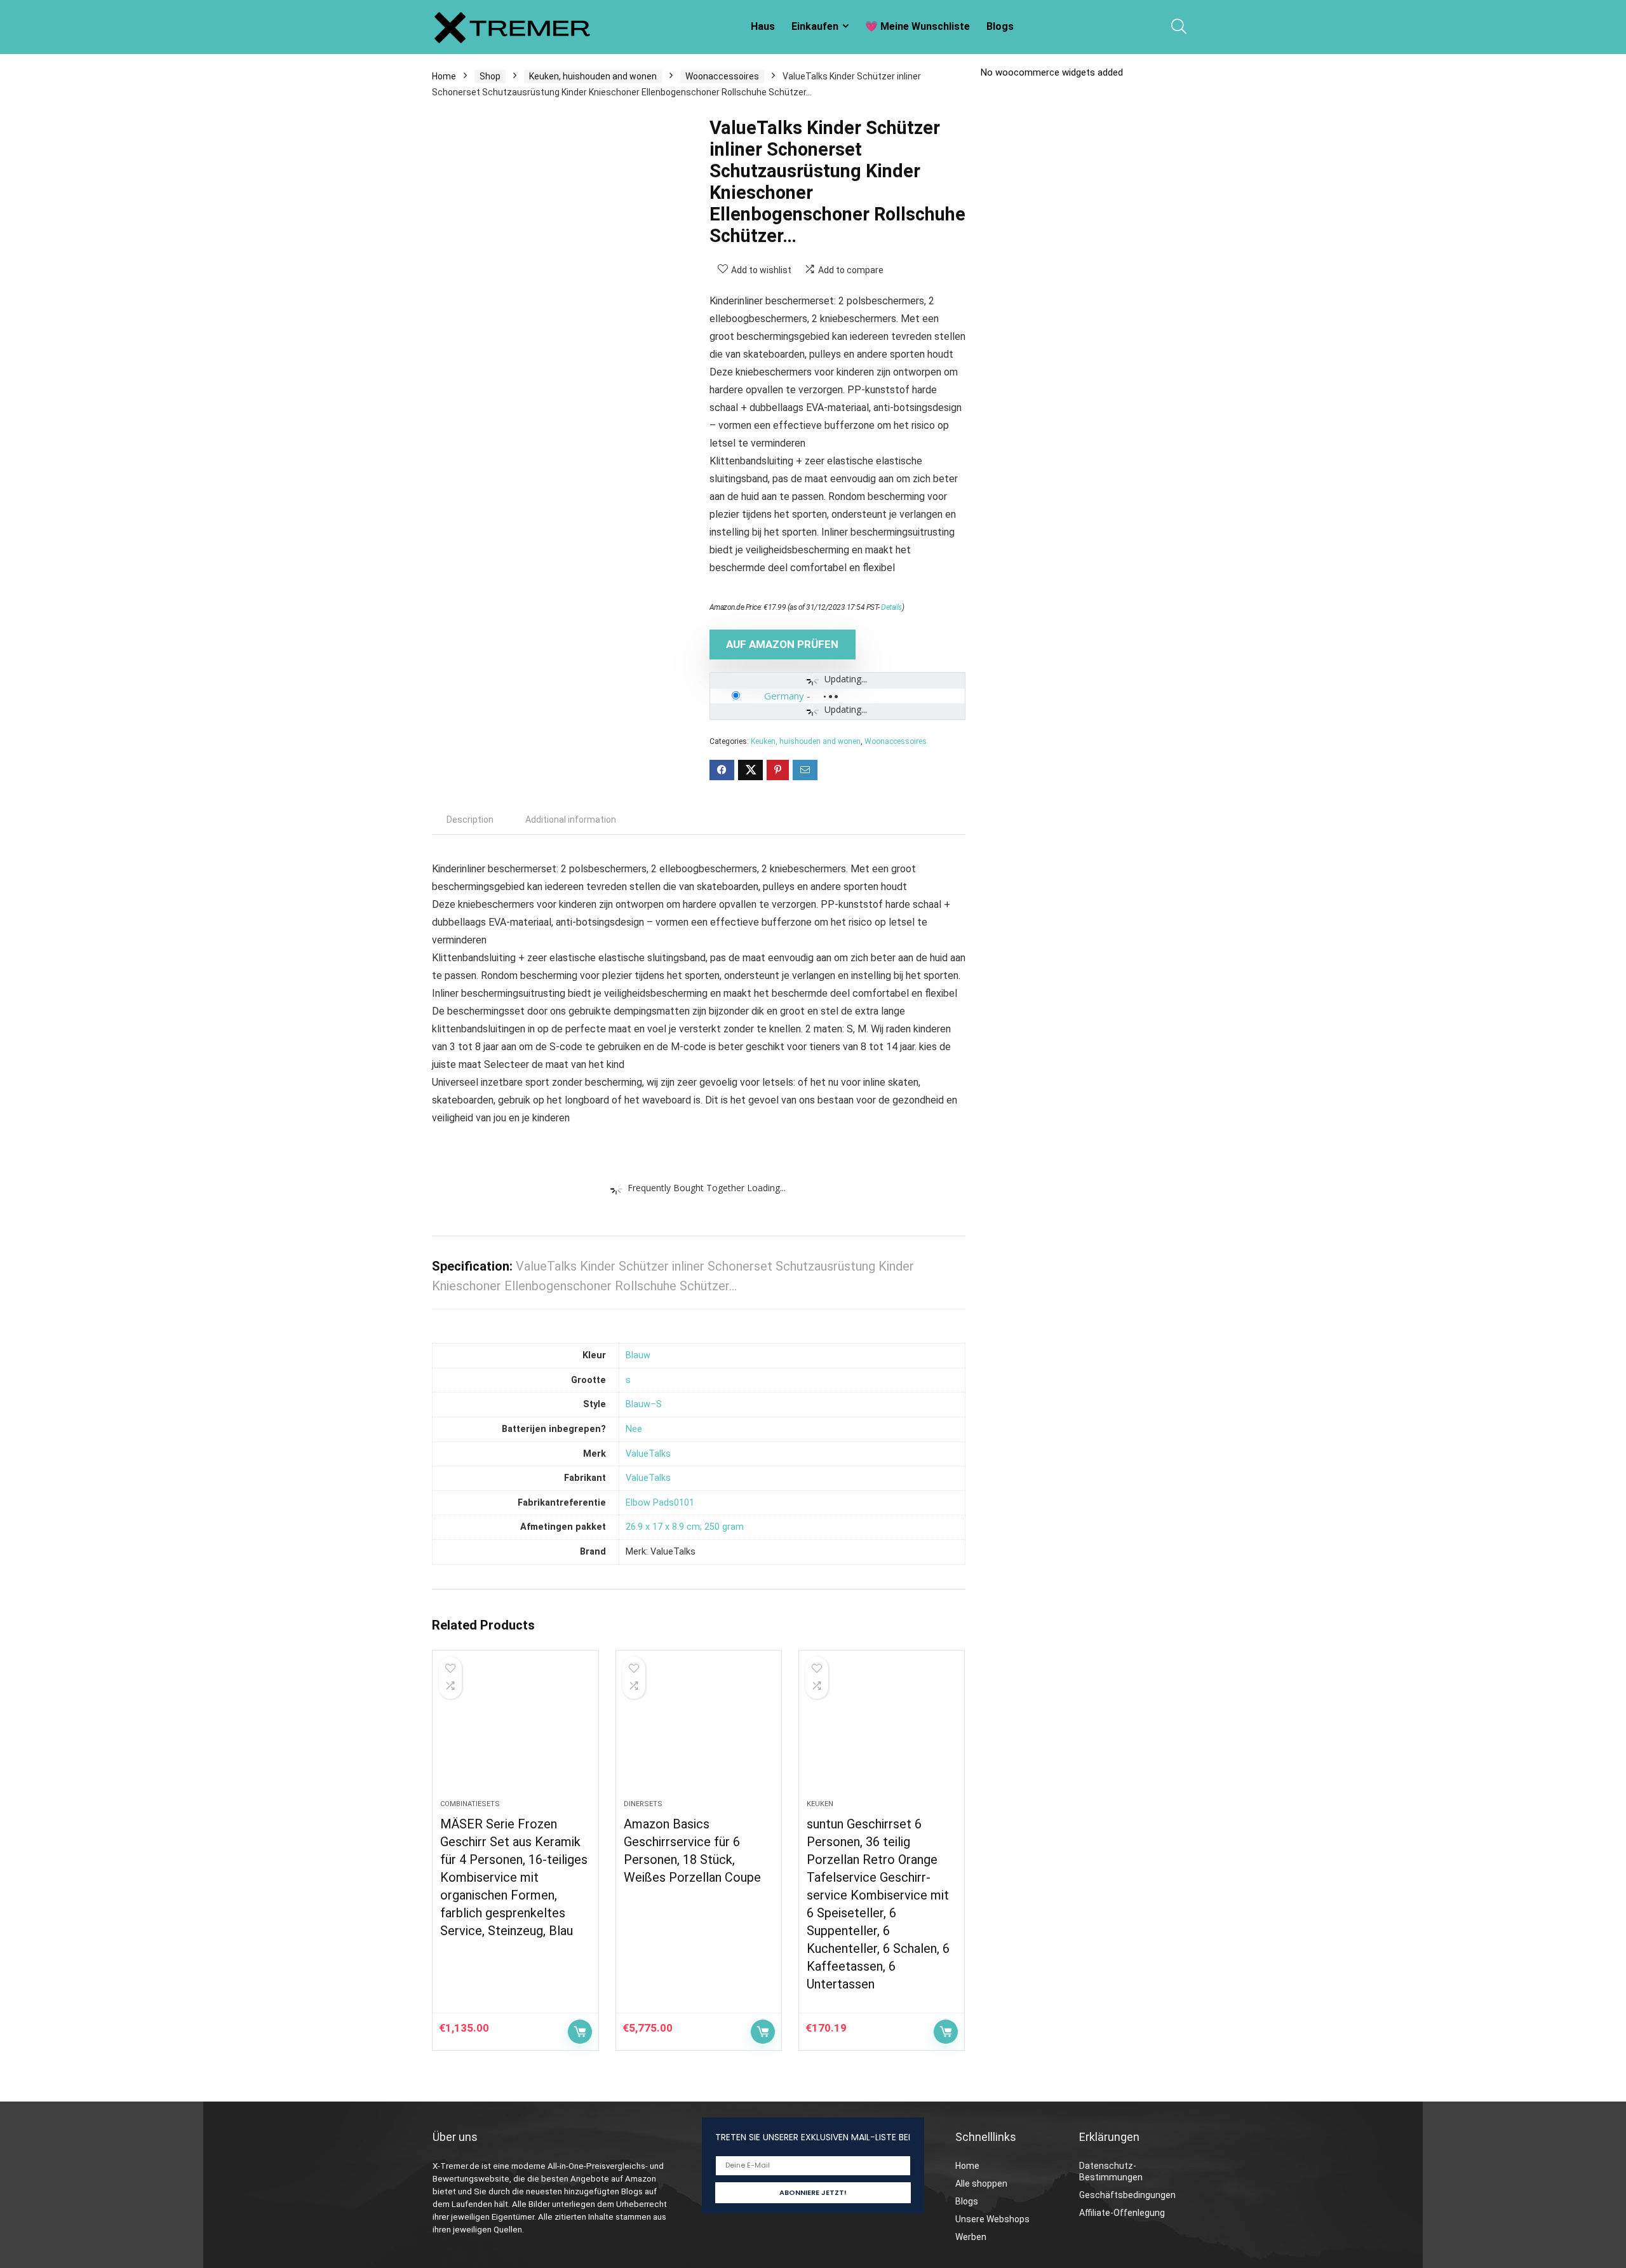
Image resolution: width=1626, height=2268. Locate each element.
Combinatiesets (470, 1804)
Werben (971, 2237)
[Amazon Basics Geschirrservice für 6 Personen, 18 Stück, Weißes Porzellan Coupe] (699, 1731)
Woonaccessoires (722, 76)
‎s (628, 1380)
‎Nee (634, 1429)
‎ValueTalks (648, 1454)
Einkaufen (815, 26)
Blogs (1000, 26)
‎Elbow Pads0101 (660, 1503)
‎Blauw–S (644, 1404)
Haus (763, 26)
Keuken (820, 1804)
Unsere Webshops (992, 2219)
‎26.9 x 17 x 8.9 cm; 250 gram (685, 1527)
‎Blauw (638, 1355)
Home (444, 76)
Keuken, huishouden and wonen (593, 76)
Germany (784, 696)
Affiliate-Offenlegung (1122, 2213)
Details (891, 607)
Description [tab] (470, 820)
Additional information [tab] (571, 820)
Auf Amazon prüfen (782, 644)
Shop (490, 76)
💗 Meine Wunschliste (917, 26)
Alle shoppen (981, 2184)
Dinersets (643, 1804)
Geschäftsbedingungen (1127, 2195)
